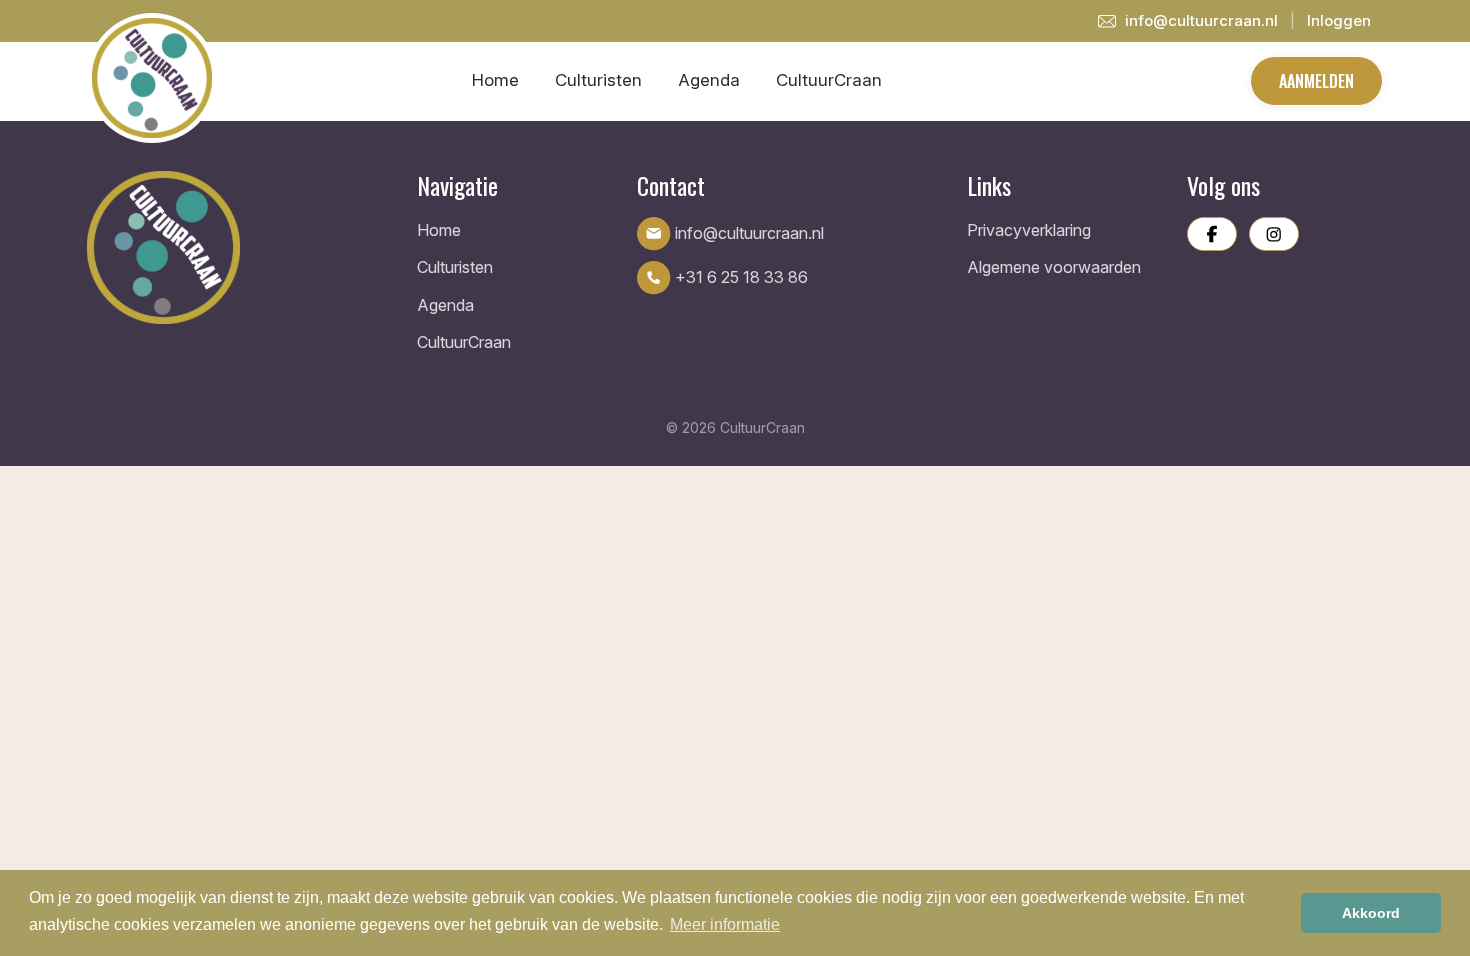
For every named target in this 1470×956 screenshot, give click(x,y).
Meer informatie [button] (725, 924)
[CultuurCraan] (240, 247)
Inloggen (1339, 20)
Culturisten (598, 80)
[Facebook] (1212, 234)
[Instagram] (1274, 234)
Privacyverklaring (1029, 230)
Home (495, 80)
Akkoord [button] (1371, 913)
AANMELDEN (1316, 81)
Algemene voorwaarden (1054, 267)
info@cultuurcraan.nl (1199, 20)
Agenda (709, 80)
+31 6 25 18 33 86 (739, 277)
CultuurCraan (829, 80)
